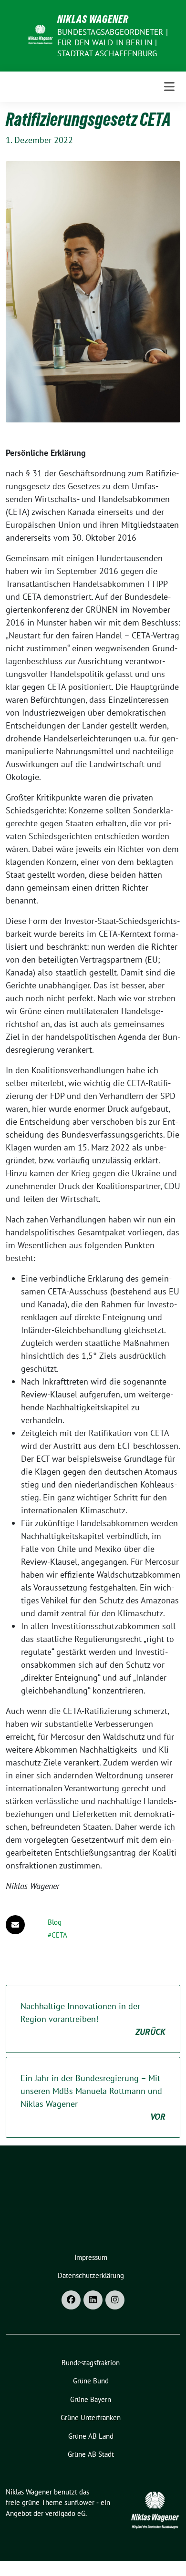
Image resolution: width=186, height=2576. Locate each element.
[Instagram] (115, 2300)
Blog (55, 1922)
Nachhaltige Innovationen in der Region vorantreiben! (93, 2019)
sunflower (79, 2502)
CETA (59, 1935)
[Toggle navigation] (169, 87)
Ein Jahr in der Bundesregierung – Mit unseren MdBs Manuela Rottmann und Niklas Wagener (93, 2097)
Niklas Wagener (93, 19)
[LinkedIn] (93, 2300)
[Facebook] (71, 2300)
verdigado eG (65, 2513)
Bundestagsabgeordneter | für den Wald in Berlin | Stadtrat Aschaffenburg (113, 42)
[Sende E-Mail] (15, 1925)
